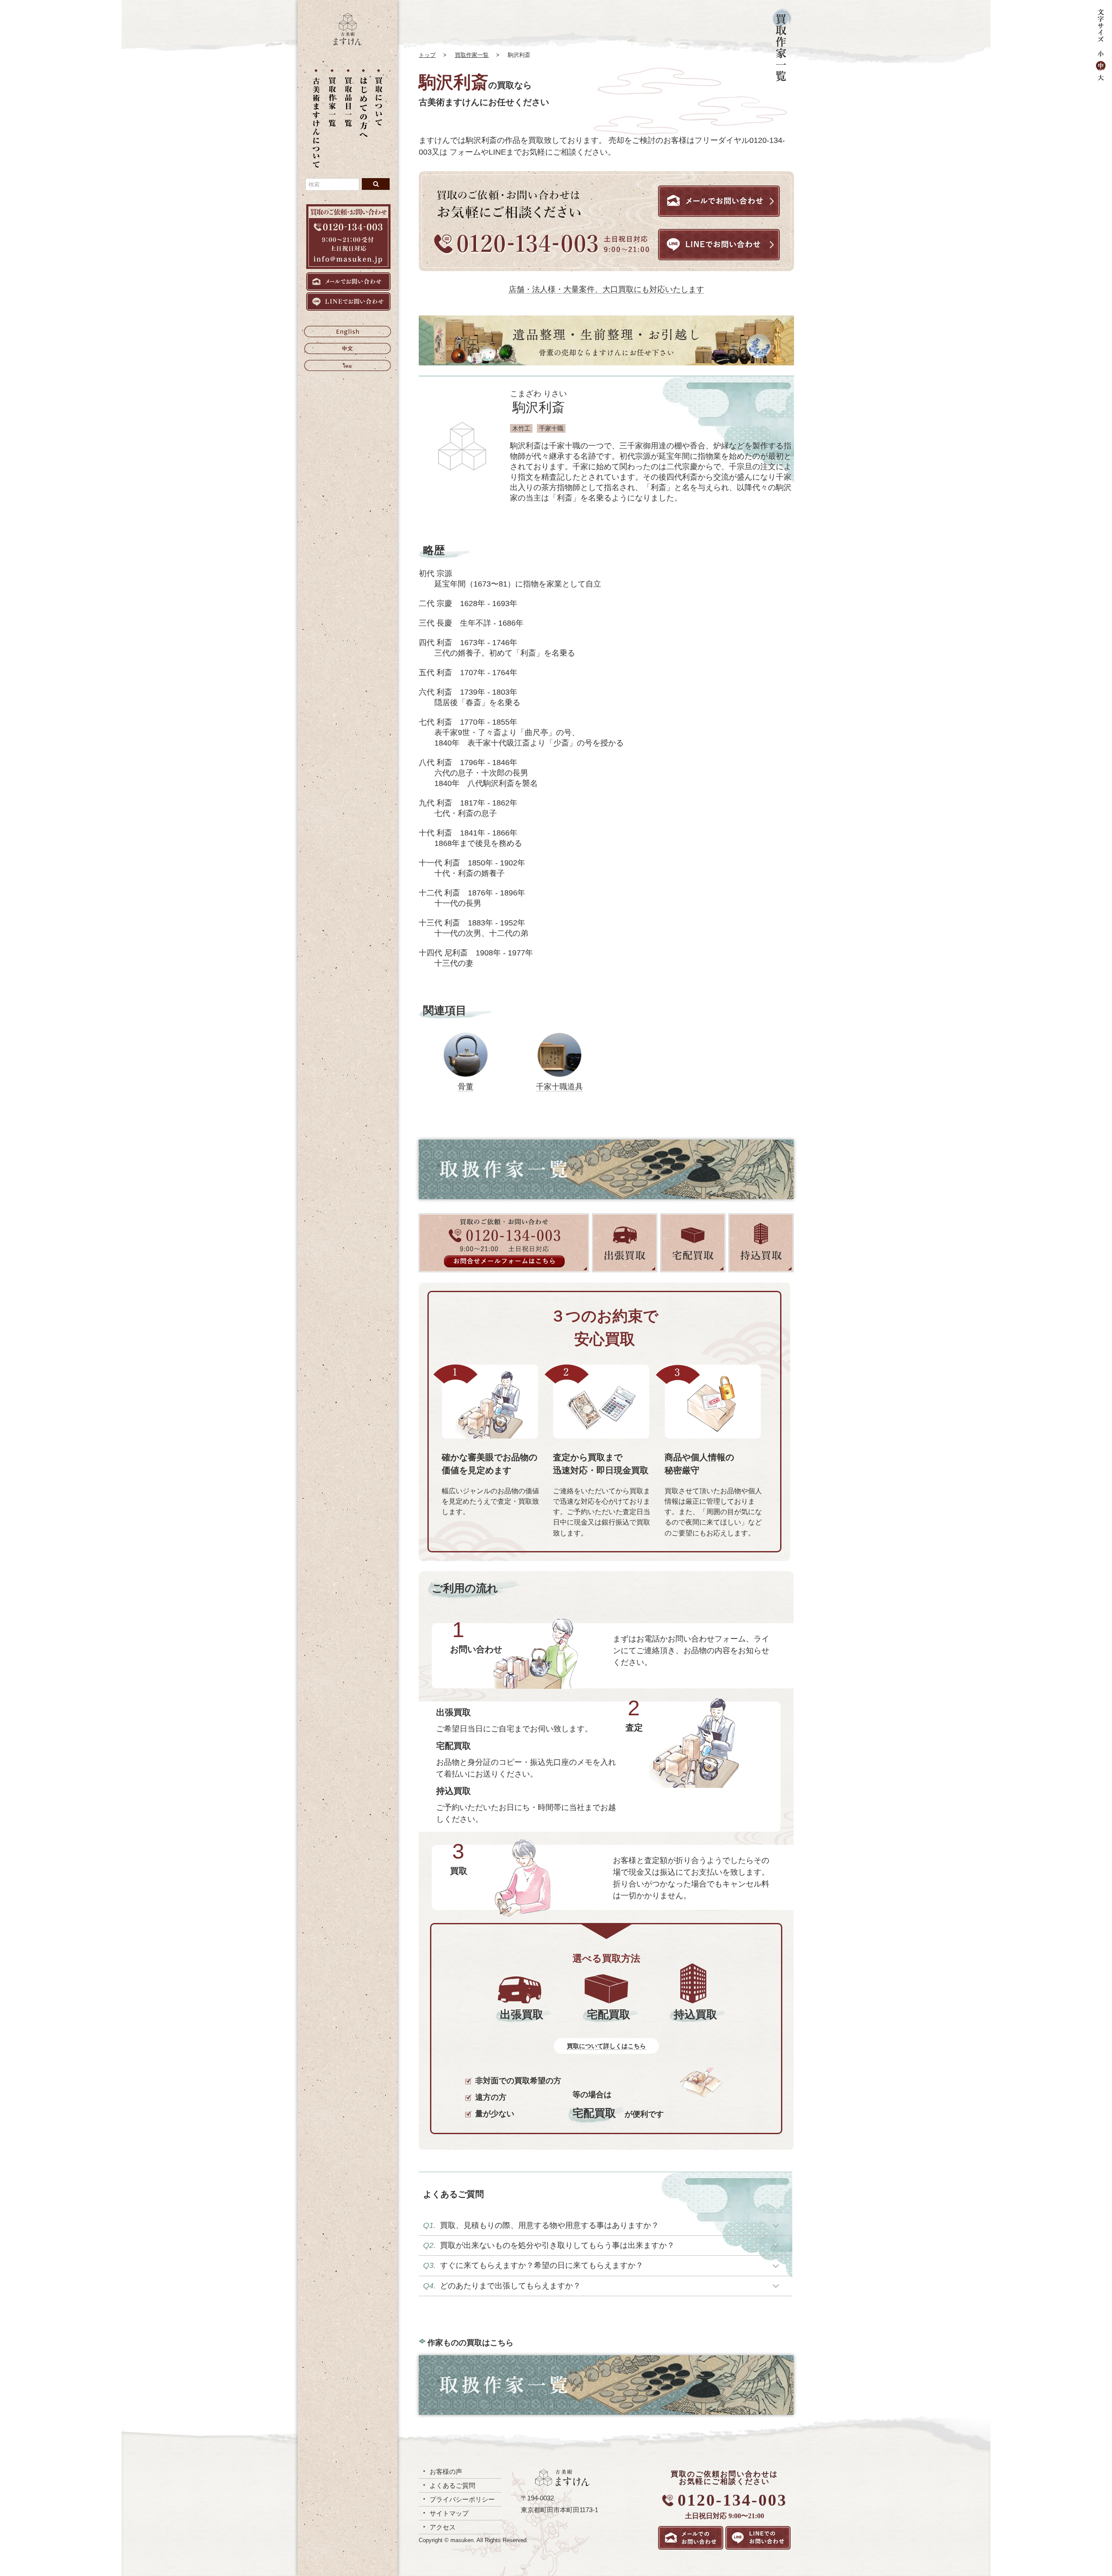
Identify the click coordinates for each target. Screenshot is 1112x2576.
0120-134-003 (732, 2500)
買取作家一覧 (472, 55)
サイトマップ (449, 2513)
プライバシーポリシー (462, 2499)
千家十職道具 (559, 1087)
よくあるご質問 (452, 2485)
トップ (427, 55)
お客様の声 (446, 2472)
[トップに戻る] (347, 43)
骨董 (466, 1087)
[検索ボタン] (376, 184)
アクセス (443, 2527)
